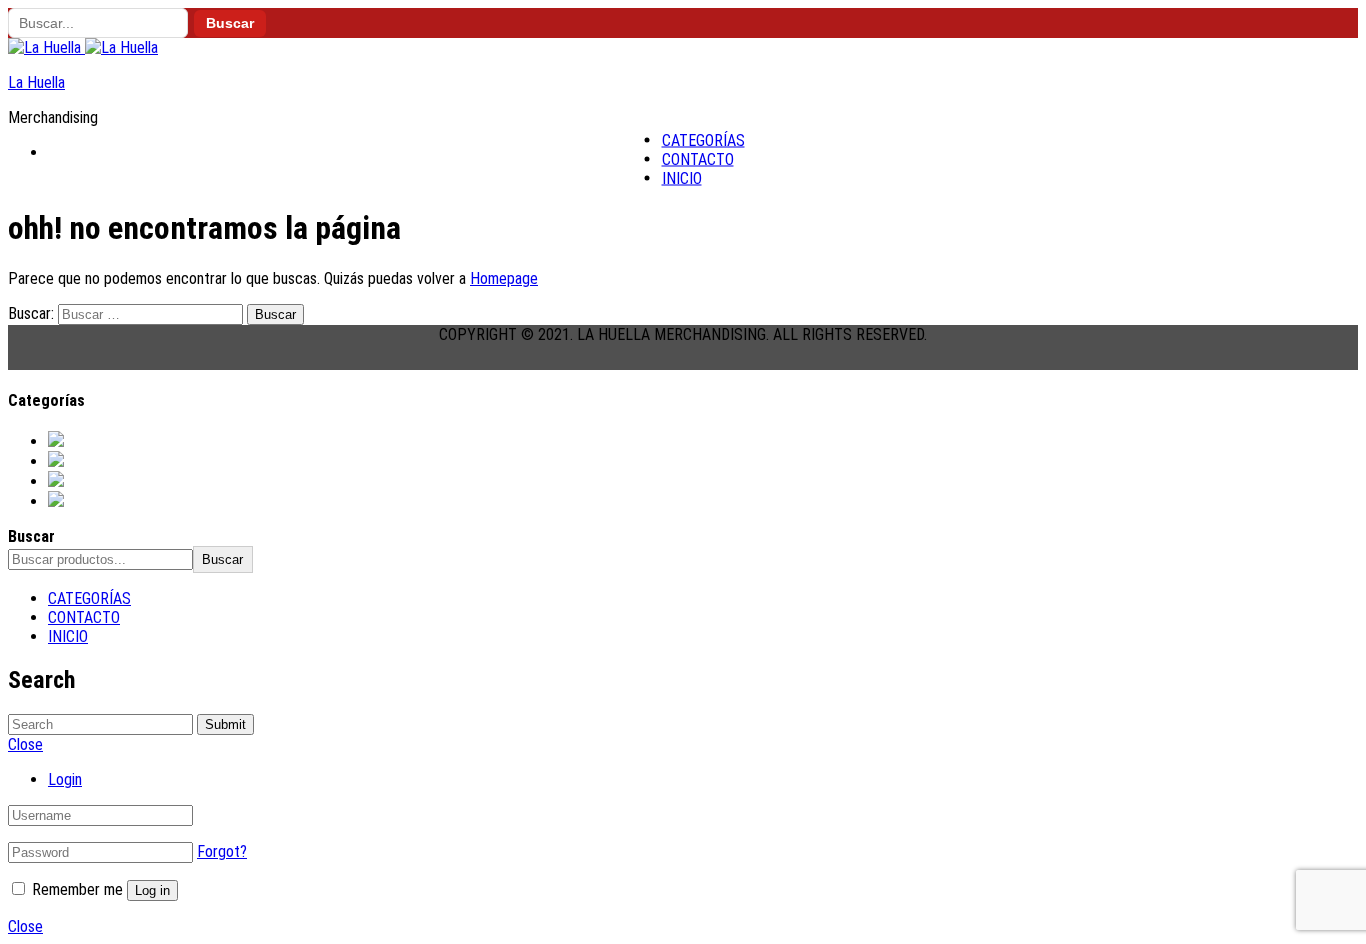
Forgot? (222, 851)
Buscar (230, 23)
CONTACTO (698, 159)
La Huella (36, 82)
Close (25, 926)
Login (65, 779)
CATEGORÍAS (703, 140)
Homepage (504, 278)
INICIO (682, 178)
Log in (152, 890)
